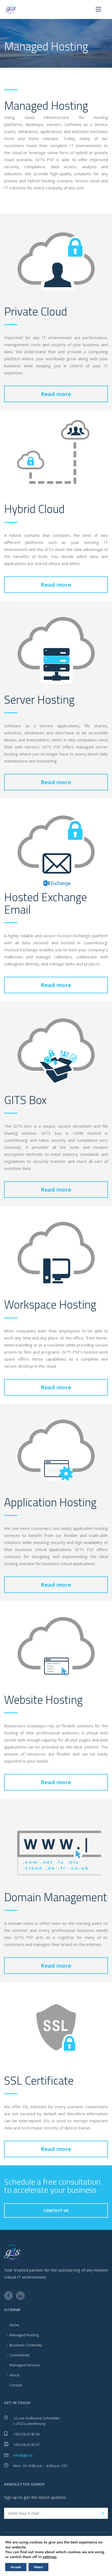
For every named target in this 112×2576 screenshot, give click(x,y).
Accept (16, 2567)
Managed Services (25, 2365)
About (14, 2375)
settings (50, 2557)
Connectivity (20, 2355)
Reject (38, 2567)
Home (14, 2325)
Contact (16, 2385)
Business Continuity (26, 2345)
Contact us (56, 2210)
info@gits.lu (23, 2455)
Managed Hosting (24, 2335)
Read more (56, 394)
